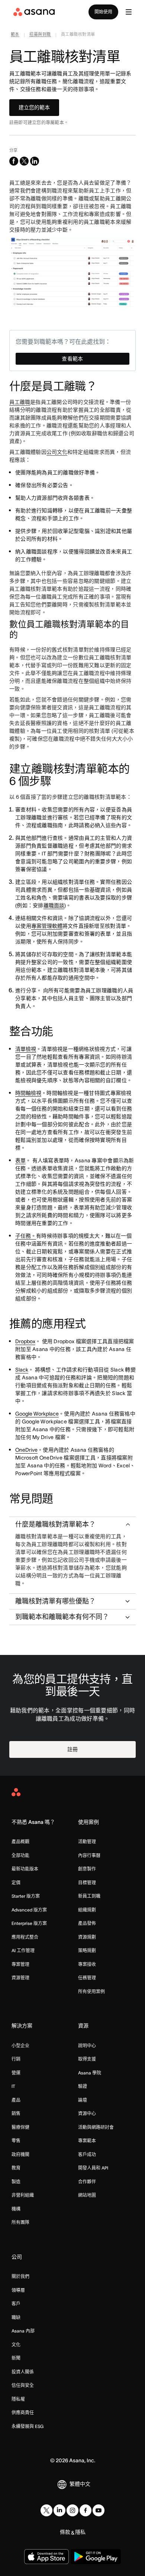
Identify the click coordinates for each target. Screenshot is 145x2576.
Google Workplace (37, 1414)
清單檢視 (26, 1049)
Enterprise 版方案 (29, 1923)
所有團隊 (20, 2222)
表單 (20, 1160)
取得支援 (87, 2059)
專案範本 (87, 2141)
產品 (16, 2100)
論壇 (83, 2100)
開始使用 (103, 12)
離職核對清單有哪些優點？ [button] (55, 1601)
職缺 (16, 2317)
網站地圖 (87, 2195)
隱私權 (18, 2399)
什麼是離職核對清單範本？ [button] (55, 1524)
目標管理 (87, 1883)
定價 (16, 1883)
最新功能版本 (25, 1869)
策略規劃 (87, 1950)
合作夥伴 (87, 2182)
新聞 (16, 2358)
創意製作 (87, 1869)
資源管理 (20, 1978)
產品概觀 (20, 1842)
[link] (15, 35)
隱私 (80, 2532)
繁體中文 (80, 2484)
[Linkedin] (59, 2510)
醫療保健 (20, 2127)
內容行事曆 (89, 1855)
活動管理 (87, 1842)
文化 (16, 2345)
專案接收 (87, 1964)
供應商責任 (23, 2412)
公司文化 (57, 452)
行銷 (16, 2059)
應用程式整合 (25, 1937)
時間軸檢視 (28, 1093)
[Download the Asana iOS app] (46, 2557)
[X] (46, 2510)
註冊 (72, 1749)
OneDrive (26, 1450)
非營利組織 (23, 2195)
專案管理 (20, 1964)
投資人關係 (23, 2372)
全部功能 (20, 1855)
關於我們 (20, 2276)
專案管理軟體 (47, 926)
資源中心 (87, 2113)
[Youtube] (99, 2510)
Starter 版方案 (26, 1896)
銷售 (16, 2113)
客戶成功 (87, 2154)
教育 (16, 2168)
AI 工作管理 (23, 1950)
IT (13, 2086)
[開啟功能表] (129, 12)
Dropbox (25, 1341)
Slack (22, 1370)
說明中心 (87, 2046)
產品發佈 (87, 1923)
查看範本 (72, 359)
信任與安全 (23, 2385)
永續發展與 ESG (28, 2426)
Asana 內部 (23, 2331)
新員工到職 (89, 1896)
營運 (16, 2073)
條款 (65, 2532)
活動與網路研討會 (96, 2127)
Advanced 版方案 (29, 1910)
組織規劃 (87, 1910)
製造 (16, 2182)
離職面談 (54, 905)
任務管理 (87, 1978)
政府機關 (20, 2154)
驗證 (83, 2086)
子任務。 (26, 1236)
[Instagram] (72, 2510)
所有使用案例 (91, 1991)
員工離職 (20, 402)
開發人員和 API (93, 2168)
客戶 (16, 2304)
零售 (16, 2141)
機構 (16, 2209)
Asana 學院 (90, 2073)
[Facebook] (86, 2510)
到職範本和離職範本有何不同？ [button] (62, 1617)
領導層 (18, 2290)
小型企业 (20, 2046)
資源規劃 (87, 1937)
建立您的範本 (34, 107)
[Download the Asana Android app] (96, 2557)
